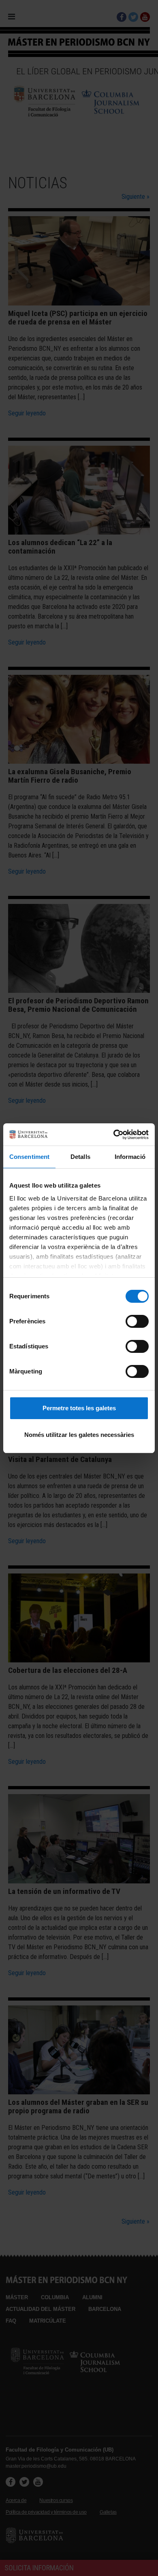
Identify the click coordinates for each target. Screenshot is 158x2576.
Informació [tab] (130, 1157)
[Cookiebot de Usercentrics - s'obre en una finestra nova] (114, 1135)
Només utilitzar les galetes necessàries (79, 1435)
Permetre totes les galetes (79, 1408)
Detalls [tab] (80, 1157)
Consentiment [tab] (29, 1157)
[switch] (137, 1321)
